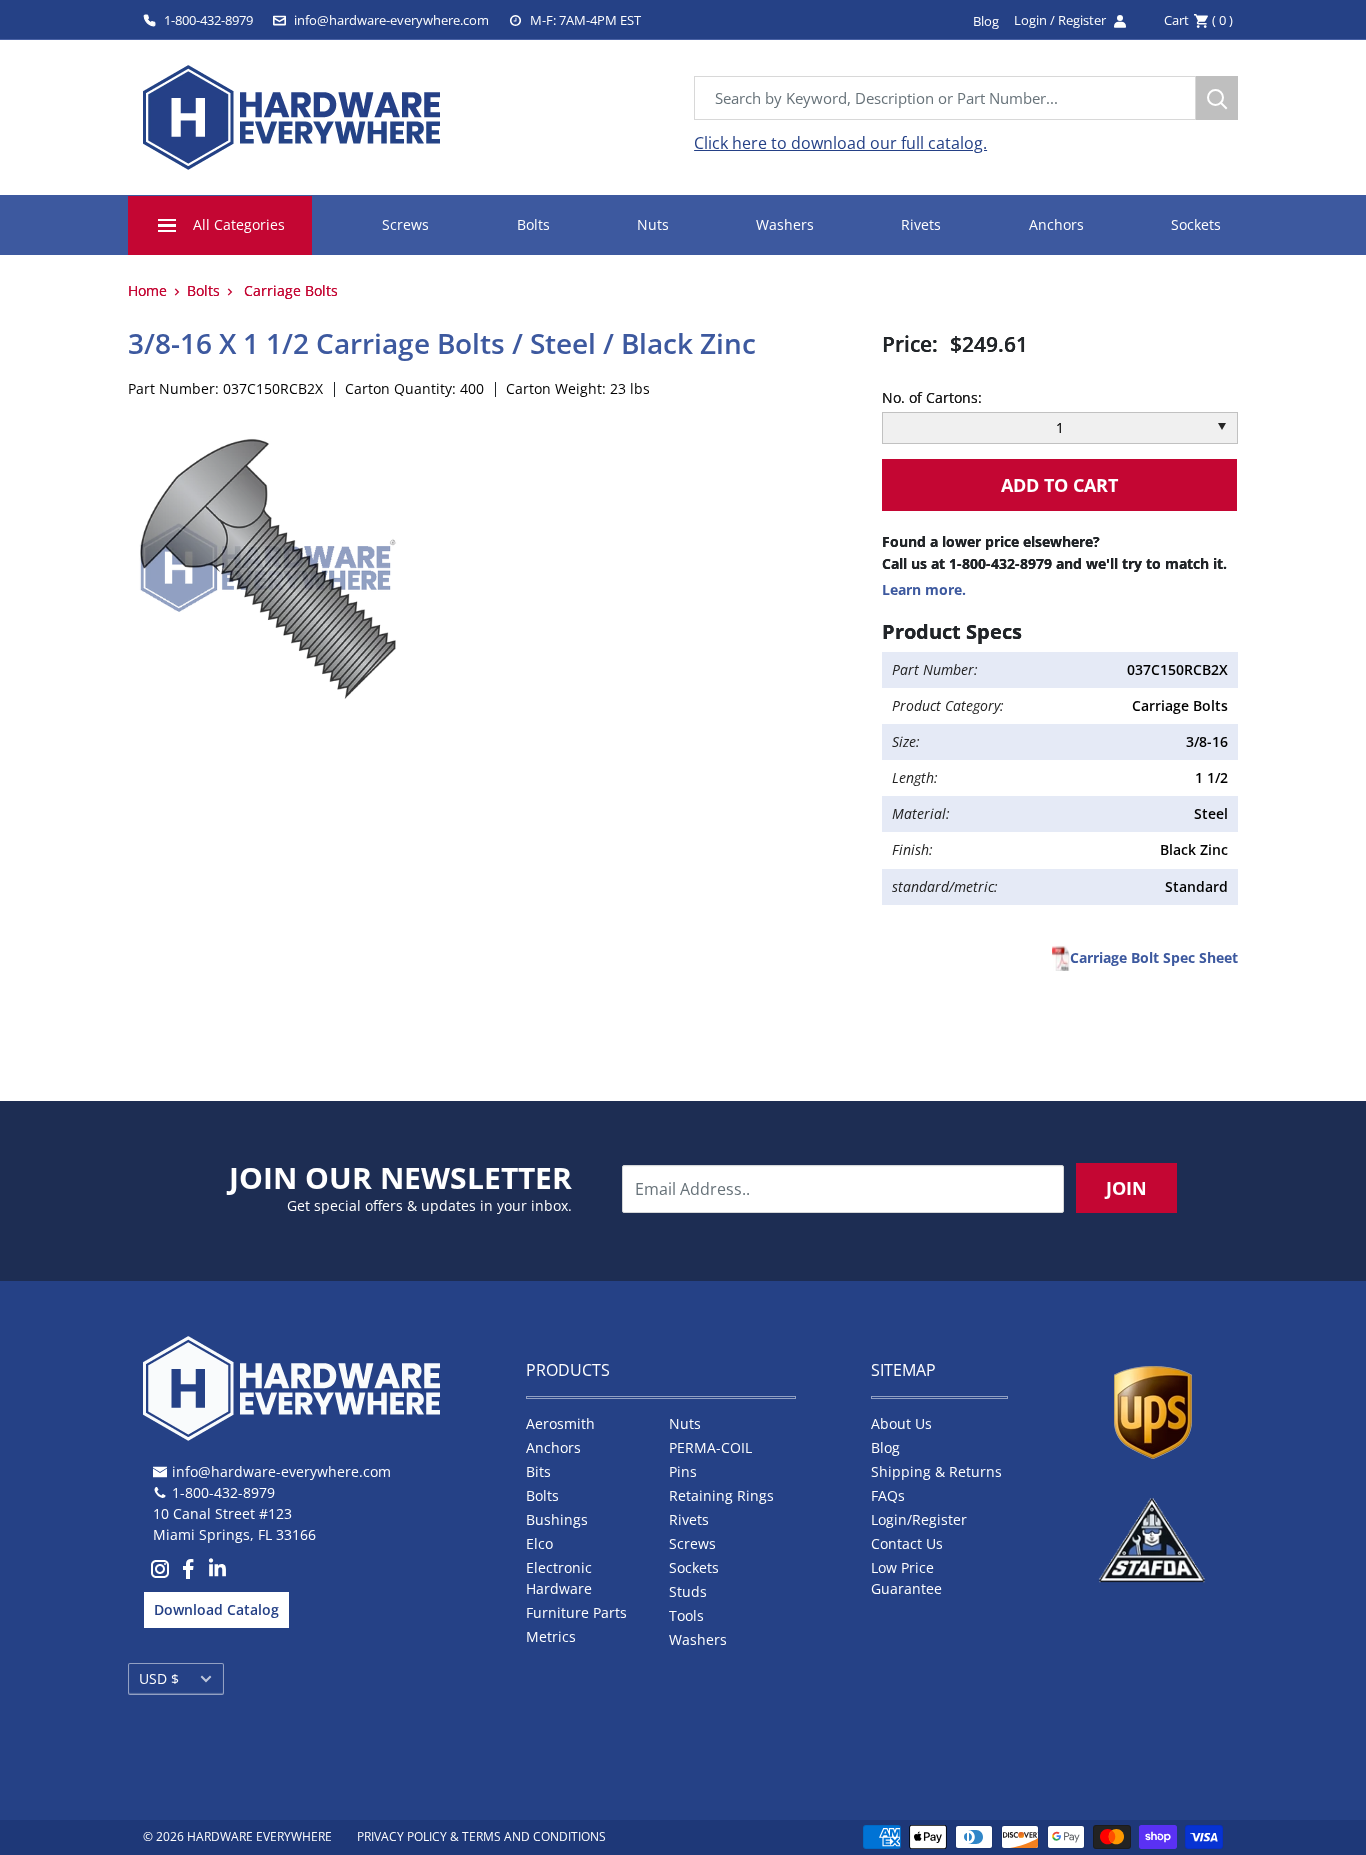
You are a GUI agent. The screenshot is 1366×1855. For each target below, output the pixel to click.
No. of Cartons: (932, 397)
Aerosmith (560, 1423)
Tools (686, 1615)
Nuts (653, 224)
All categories (239, 224)
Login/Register (919, 1519)
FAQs (888, 1495)
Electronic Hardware (559, 1578)
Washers (785, 224)
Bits (538, 1471)
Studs (688, 1591)
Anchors (1056, 224)
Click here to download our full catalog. (840, 143)
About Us (901, 1423)
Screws (405, 224)
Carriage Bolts (291, 290)
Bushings (557, 1519)
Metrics (551, 1636)
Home (147, 290)
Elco (539, 1543)
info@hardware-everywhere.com (391, 20)
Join (1126, 1188)
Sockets (1196, 224)
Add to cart (1059, 485)
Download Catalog (216, 1609)
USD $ (159, 1678)
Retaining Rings (721, 1495)
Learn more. (924, 589)
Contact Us (907, 1543)
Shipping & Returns (936, 1471)
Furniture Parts (576, 1612)
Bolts (533, 224)
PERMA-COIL (710, 1447)
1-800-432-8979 (208, 20)
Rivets (921, 224)
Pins (683, 1471)
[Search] (1217, 98)
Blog (885, 1447)
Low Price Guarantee (906, 1578)
